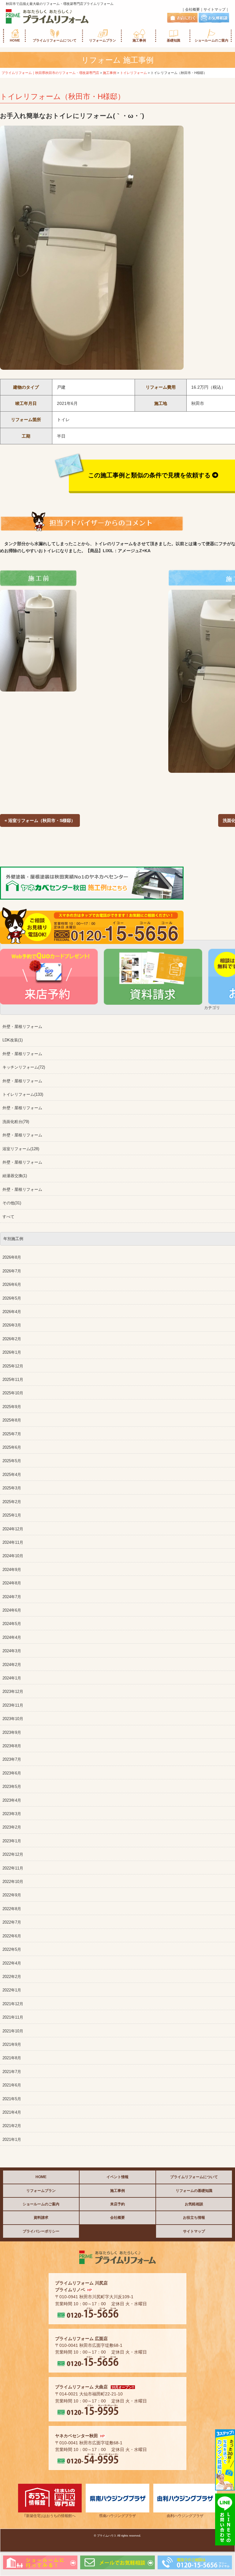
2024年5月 (12, 1624)
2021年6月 (12, 2085)
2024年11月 (13, 1543)
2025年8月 (12, 1420)
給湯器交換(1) (15, 1176)
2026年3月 (12, 1325)
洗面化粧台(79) (16, 1122)
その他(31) (12, 1203)
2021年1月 (12, 2140)
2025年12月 (13, 1366)
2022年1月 (12, 1990)
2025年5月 (12, 1461)
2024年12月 (13, 1529)
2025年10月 (13, 1393)
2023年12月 (13, 1692)
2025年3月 (12, 1488)
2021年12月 (13, 2004)
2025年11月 (13, 1380)
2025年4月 (12, 1475)
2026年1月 (12, 1352)
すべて (8, 1217)
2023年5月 (12, 1787)
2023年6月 (12, 1773)
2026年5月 (12, 1298)
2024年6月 (12, 1610)
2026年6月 (12, 1285)
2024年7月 (12, 1597)
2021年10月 (13, 2031)
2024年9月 (12, 1570)
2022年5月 (12, 1950)
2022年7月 (12, 1922)
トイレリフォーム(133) (23, 1095)
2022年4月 (12, 1963)
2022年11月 (13, 1868)
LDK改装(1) (13, 1040)
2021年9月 (12, 2045)
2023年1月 (12, 1841)
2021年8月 (12, 2058)
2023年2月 (12, 1827)
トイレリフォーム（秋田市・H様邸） (62, 96)
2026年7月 (12, 1271)
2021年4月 (12, 2112)
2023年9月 (12, 1733)
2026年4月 (12, 1312)
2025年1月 (12, 1515)
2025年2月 (12, 1502)
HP (90, 2290)
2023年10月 (13, 1719)
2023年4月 (12, 1800)
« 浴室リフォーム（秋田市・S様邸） (40, 820)
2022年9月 (12, 1895)
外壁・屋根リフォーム (22, 1027)
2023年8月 (12, 1746)
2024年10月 (13, 1556)
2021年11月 (13, 2017)
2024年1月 (12, 1678)
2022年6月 (12, 1936)
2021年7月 (12, 2072)
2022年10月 (13, 1882)
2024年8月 (12, 1583)
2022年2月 (12, 1977)
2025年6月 (12, 1448)
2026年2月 (12, 1339)
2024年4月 (12, 1638)
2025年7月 (12, 1434)
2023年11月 (13, 1705)
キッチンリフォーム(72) (24, 1067)
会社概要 (192, 9)
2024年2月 (12, 1665)
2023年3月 (12, 1814)
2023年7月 (12, 1760)
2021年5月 (12, 2099)
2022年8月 (12, 1909)
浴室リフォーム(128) (21, 1149)
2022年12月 (13, 1855)
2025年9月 (12, 1407)
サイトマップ (214, 9)
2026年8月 (12, 1257)
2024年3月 (12, 1651)
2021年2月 (12, 2126)
